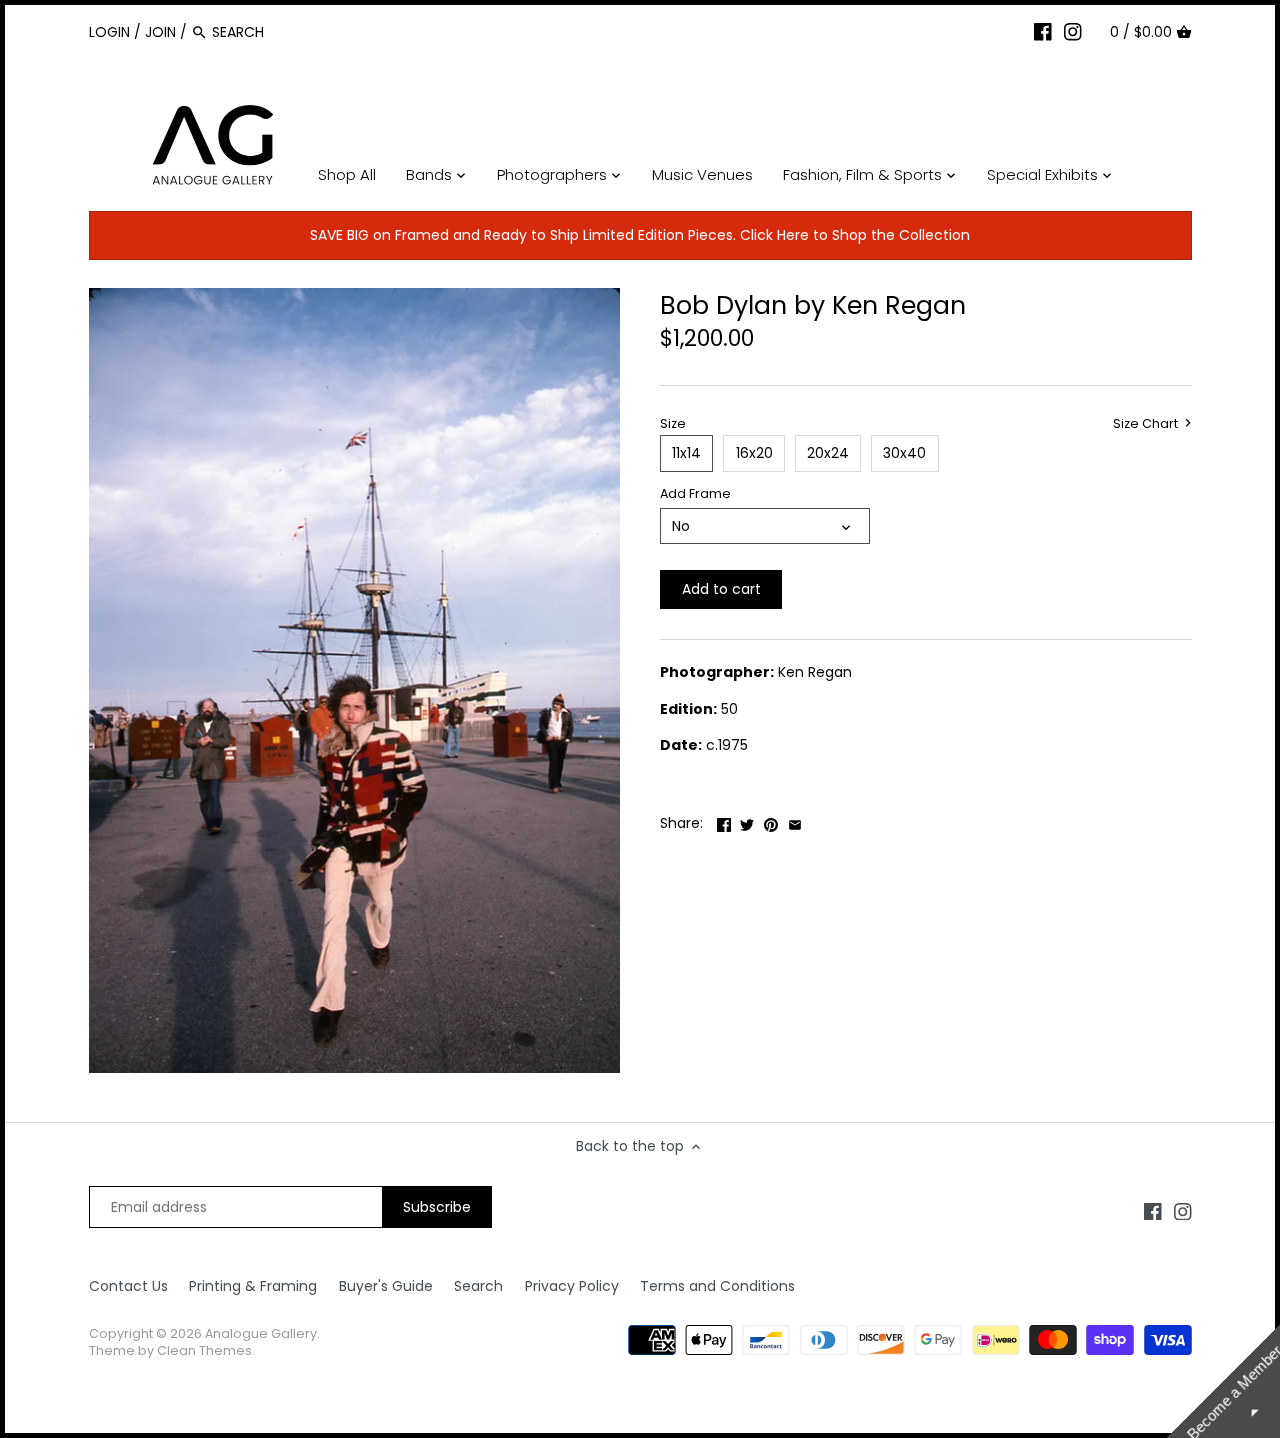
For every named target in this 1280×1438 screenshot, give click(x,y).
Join (160, 32)
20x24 (828, 453)
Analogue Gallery (261, 1333)
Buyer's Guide (386, 1286)
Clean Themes (204, 1350)
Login (109, 32)
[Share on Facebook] (724, 821)
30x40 (904, 453)
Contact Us (128, 1286)
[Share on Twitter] (747, 821)
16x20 (754, 453)
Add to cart (721, 589)
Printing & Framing (253, 1286)
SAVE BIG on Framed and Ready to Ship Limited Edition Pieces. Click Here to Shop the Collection (640, 235)
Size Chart (1147, 424)
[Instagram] (1073, 31)
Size (673, 423)
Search (478, 1286)
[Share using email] (795, 821)
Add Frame (695, 493)
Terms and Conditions (717, 1286)
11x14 (686, 453)
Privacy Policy (572, 1286)
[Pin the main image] (771, 821)
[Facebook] (1043, 31)
